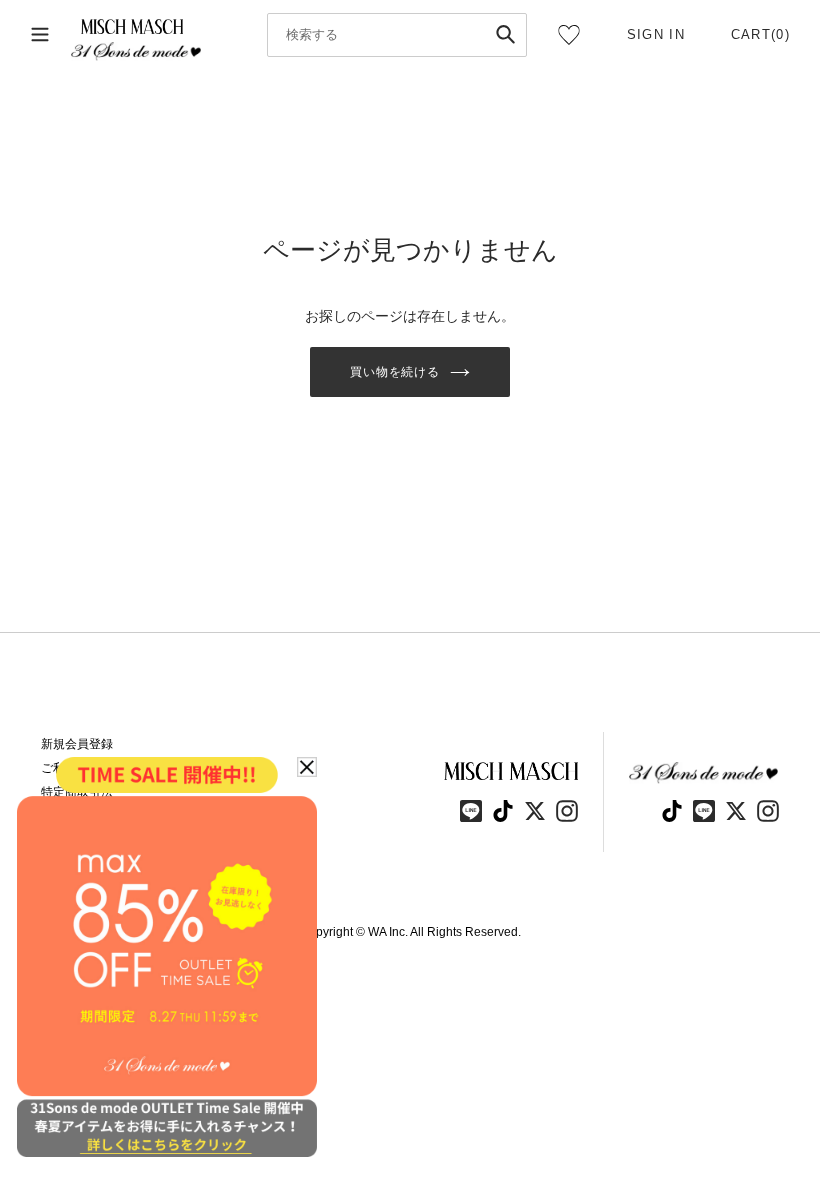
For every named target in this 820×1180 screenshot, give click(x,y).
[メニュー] (40, 35)
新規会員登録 (77, 744)
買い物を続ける (395, 372)
